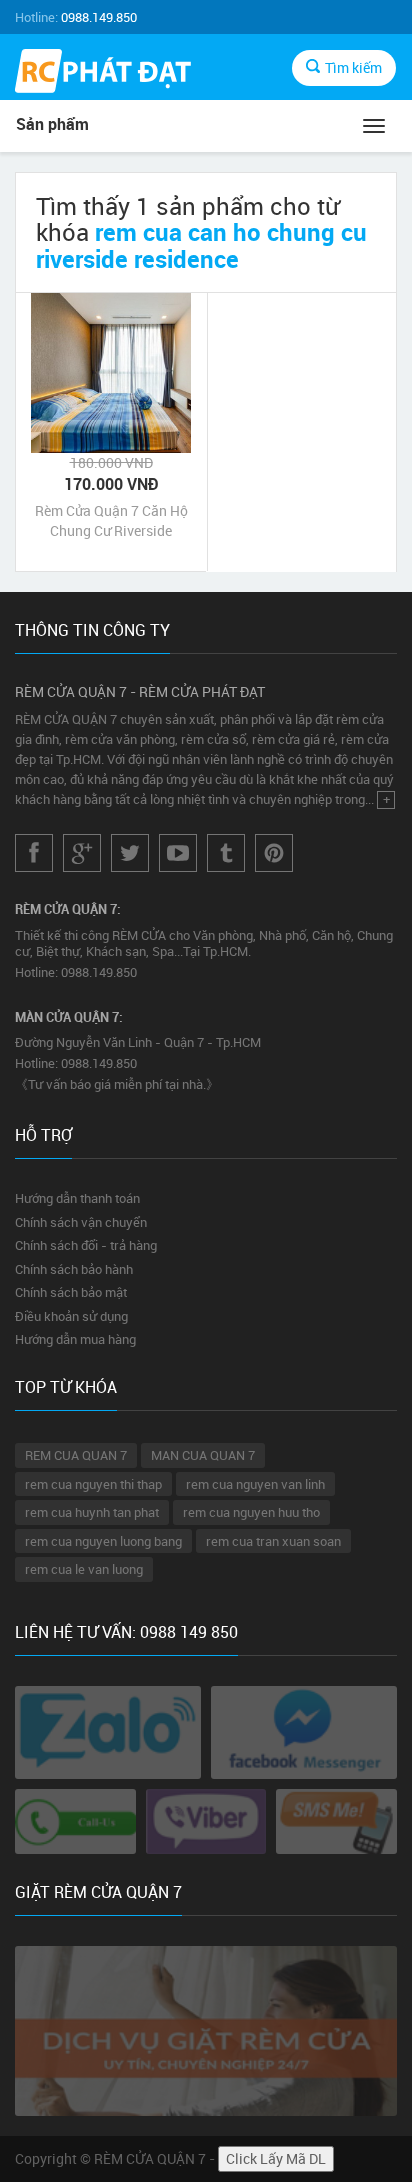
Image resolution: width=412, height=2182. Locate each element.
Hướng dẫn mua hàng (75, 1339)
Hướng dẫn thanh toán (77, 1198)
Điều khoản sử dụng (71, 1316)
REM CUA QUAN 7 (76, 1455)
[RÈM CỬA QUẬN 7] (103, 73)
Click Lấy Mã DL (276, 2158)
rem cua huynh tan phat (92, 1512)
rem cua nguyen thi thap (93, 1484)
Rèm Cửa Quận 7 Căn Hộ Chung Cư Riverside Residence (111, 521)
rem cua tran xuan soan (273, 1541)
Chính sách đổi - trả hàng (86, 1245)
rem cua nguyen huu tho (251, 1512)
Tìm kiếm (353, 67)
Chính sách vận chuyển (81, 1222)
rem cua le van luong (84, 1569)
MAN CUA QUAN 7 (203, 1455)
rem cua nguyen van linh (255, 1484)
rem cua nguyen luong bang (103, 1541)
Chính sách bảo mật (71, 1292)
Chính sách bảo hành (74, 1269)
